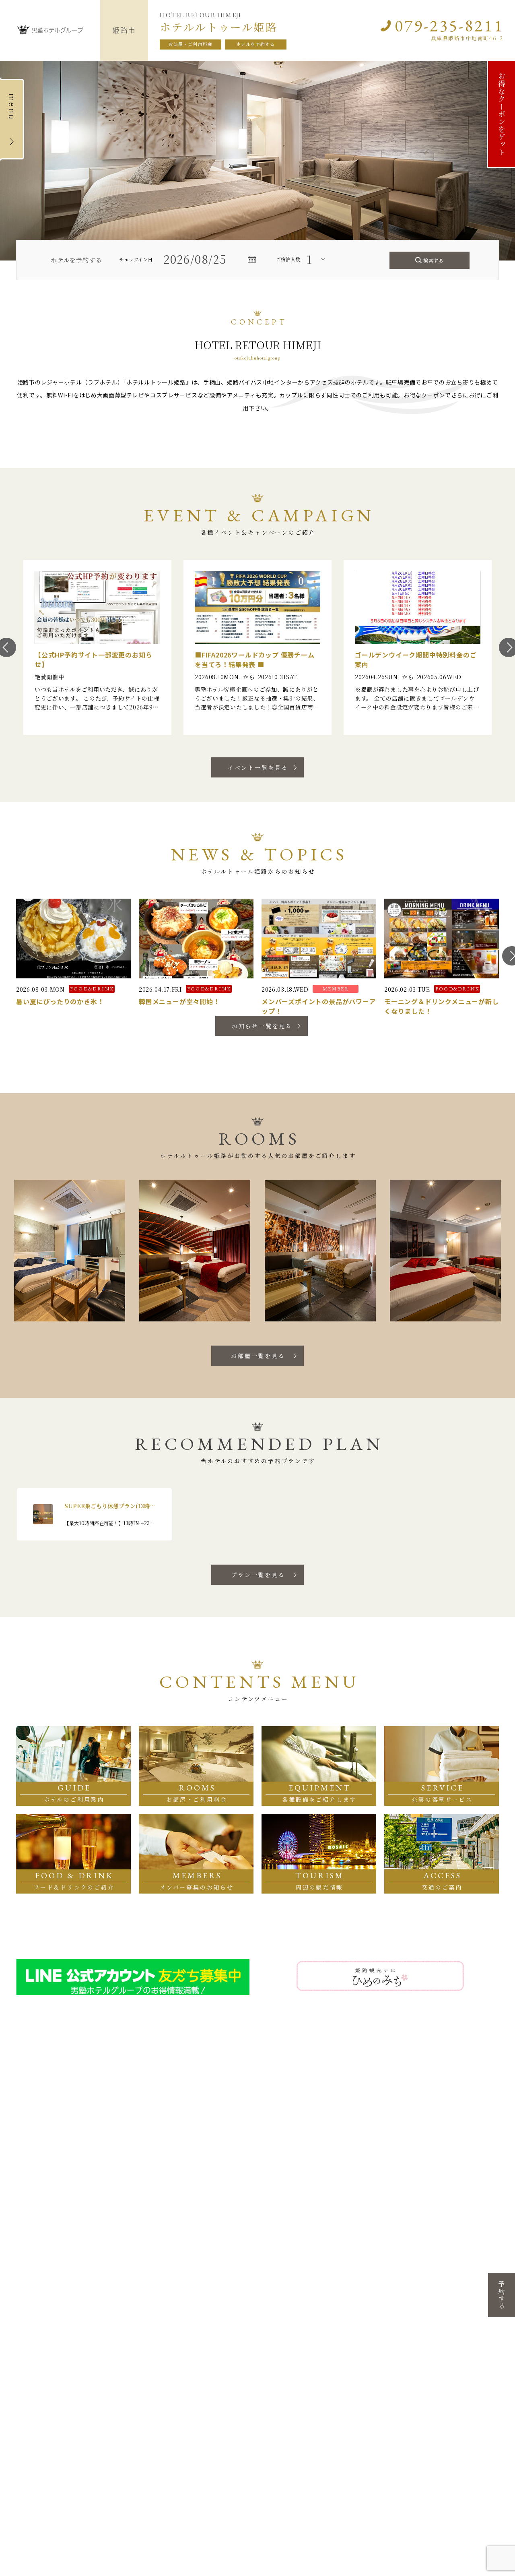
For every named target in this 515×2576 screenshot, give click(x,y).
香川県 (106, 2384)
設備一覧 (107, 2139)
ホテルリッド (118, 2259)
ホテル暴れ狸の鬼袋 (288, 2336)
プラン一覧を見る (258, 1575)
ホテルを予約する (256, 44)
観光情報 (179, 2173)
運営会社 (252, 2161)
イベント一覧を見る (258, 767)
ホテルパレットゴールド (456, 2294)
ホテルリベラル (283, 2251)
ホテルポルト (280, 2312)
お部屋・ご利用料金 (191, 44)
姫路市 (269, 2296)
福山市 (25, 2413)
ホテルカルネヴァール (290, 2320)
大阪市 (188, 2243)
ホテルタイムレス (285, 2286)
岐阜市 (25, 2243)
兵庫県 (268, 2232)
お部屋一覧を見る (258, 1356)
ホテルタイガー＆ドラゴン (52, 2251)
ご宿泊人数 (288, 259)
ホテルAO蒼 (279, 2344)
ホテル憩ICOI (117, 2251)
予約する (502, 2295)
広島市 (25, 2395)
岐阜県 (25, 2232)
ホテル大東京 (118, 2403)
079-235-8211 (449, 26)
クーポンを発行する (194, 2139)
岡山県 (431, 2232)
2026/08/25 (195, 259)
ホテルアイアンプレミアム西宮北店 (301, 2371)
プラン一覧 (37, 2161)
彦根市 (107, 2243)
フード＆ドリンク (118, 2173)
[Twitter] (383, 2156)
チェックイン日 (136, 259)
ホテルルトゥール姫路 (290, 2328)
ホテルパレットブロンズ (456, 2302)
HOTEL (108, 2496)
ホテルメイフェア (123, 2277)
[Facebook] (397, 2156)
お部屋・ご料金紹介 (49, 2150)
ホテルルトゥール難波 (209, 2251)
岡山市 (432, 2243)
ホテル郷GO (360, 2251)
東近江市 (110, 2269)
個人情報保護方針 (263, 2150)
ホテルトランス (283, 2259)
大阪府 (187, 2232)
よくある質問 (257, 2139)
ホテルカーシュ (283, 2304)
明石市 (269, 2277)
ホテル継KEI (279, 2352)
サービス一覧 (113, 2150)
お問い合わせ (453, 2156)
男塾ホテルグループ (258, 2213)
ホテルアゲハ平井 (448, 2267)
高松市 (107, 2395)
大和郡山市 (357, 2243)
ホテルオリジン (39, 2403)
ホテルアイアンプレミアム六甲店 (301, 2267)
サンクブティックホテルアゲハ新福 (463, 2275)
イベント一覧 (113, 2161)
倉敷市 (432, 2285)
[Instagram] (368, 2156)
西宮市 (269, 2363)
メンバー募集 (185, 2150)
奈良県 (350, 2232)
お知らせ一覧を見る (262, 1026)
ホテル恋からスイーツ (453, 2251)
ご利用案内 (37, 2139)
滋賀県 (106, 2232)
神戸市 (269, 2243)
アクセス (179, 2161)
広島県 (25, 2384)
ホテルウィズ (37, 2422)
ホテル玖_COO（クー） (454, 2259)
